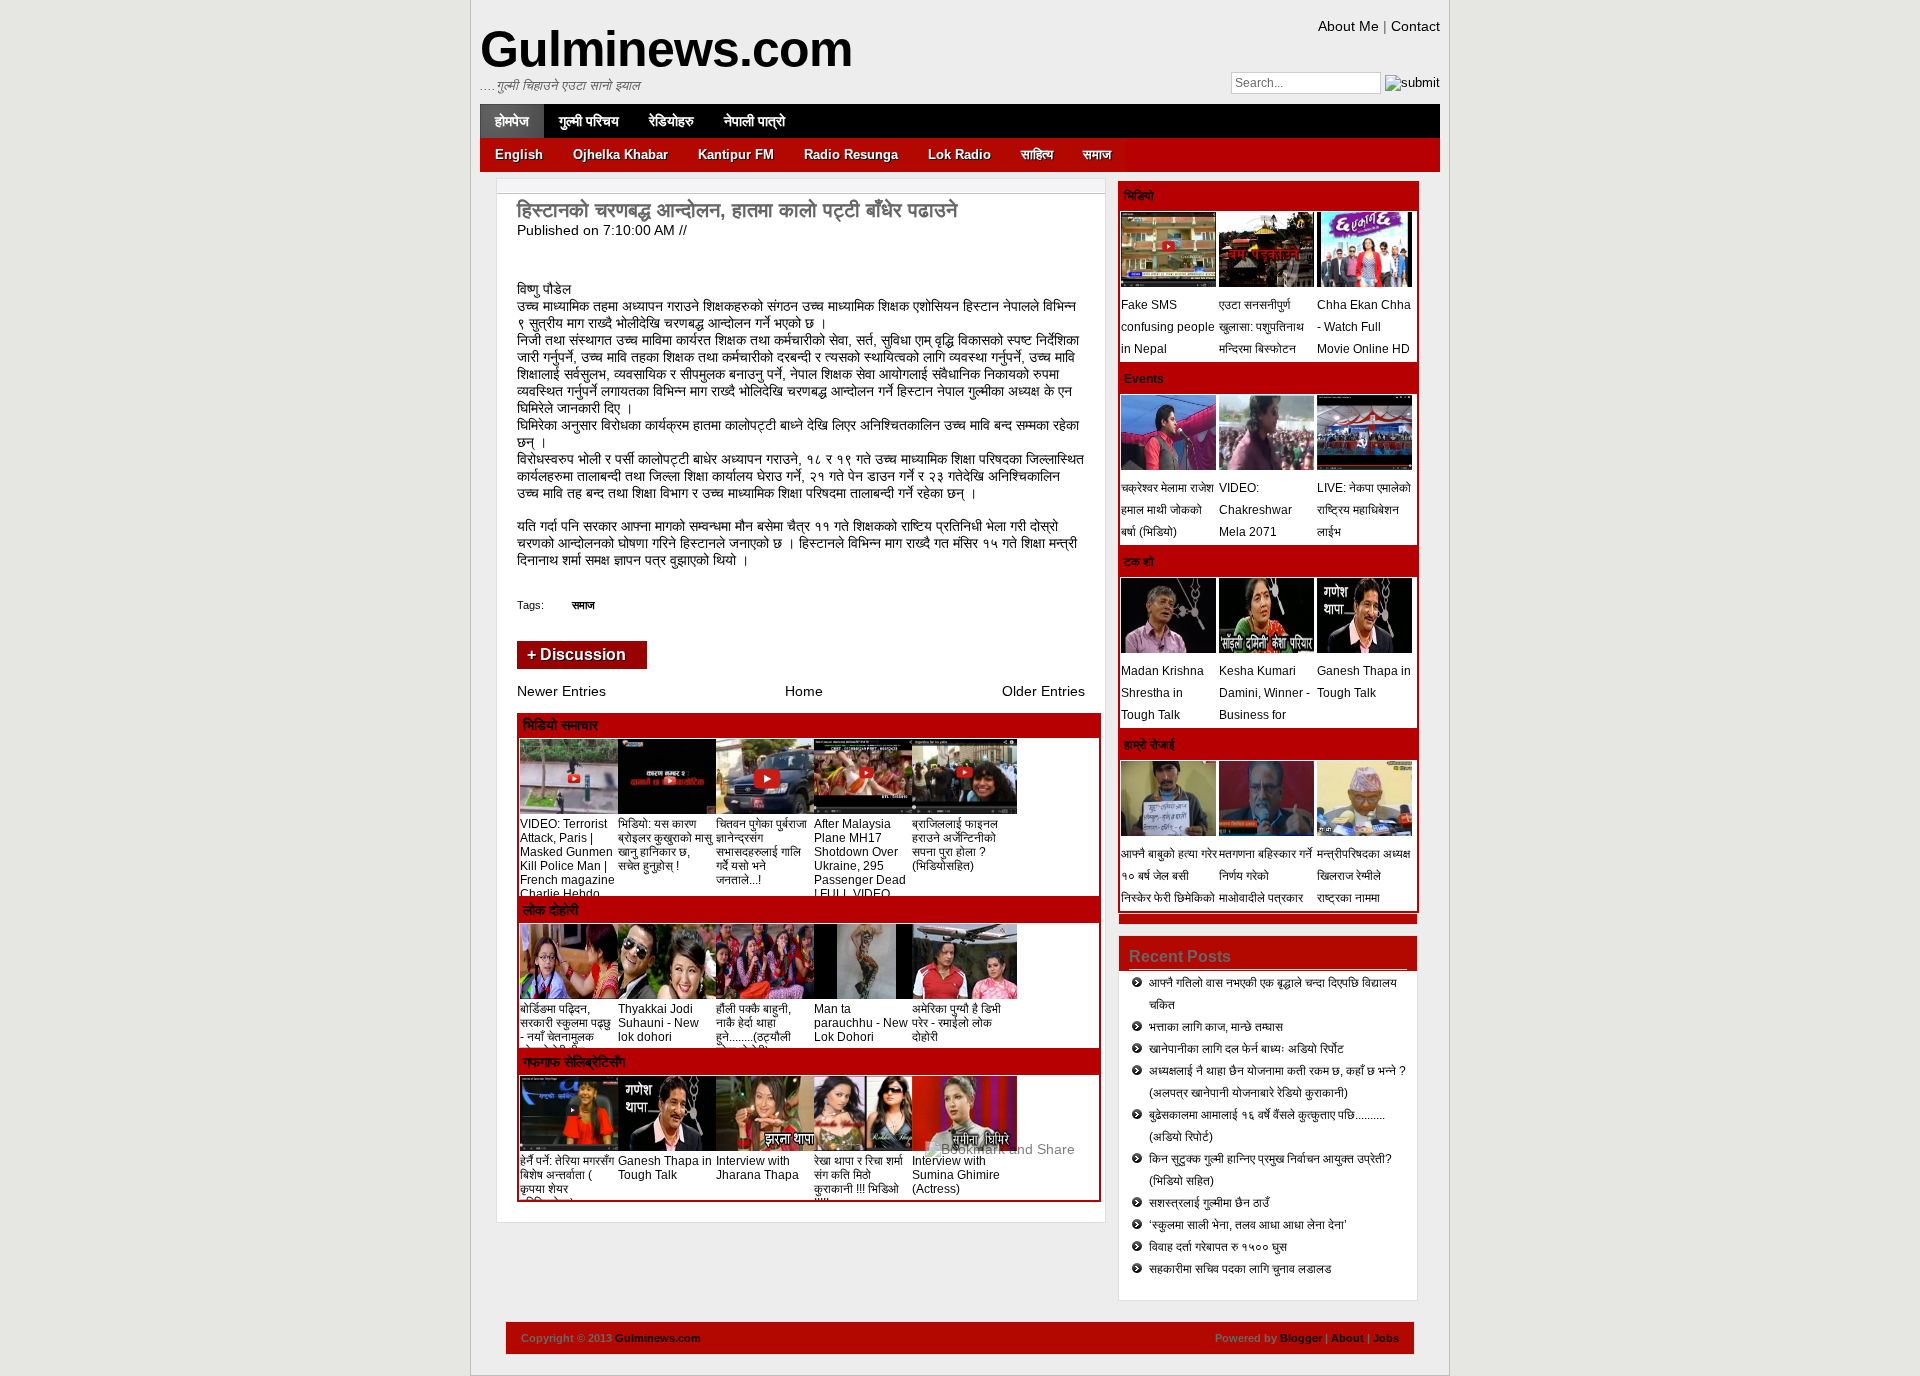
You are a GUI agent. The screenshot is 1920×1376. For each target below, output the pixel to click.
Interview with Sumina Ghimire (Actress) (956, 1175)
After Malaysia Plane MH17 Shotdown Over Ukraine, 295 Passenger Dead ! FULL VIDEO (860, 859)
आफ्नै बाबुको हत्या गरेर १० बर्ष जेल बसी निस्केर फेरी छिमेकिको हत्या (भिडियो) (1169, 887)
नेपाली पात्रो (754, 121)
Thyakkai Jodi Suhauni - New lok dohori (658, 1023)
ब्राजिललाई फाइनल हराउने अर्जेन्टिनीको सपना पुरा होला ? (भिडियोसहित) (955, 845)
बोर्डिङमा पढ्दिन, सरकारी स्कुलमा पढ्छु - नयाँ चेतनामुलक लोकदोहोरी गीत (565, 1030)
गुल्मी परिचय (589, 121)
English (519, 154)
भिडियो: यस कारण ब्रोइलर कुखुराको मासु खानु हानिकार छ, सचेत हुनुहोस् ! (665, 845)
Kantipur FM (736, 154)
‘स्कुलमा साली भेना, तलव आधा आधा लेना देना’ (1248, 1225)
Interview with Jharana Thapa (757, 1168)
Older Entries (1043, 691)
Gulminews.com (666, 49)
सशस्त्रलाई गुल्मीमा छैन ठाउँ (1209, 1203)
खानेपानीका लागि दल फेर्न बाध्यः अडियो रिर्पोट (1246, 1049)
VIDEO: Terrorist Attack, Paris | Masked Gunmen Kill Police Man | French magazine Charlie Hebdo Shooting (567, 866)
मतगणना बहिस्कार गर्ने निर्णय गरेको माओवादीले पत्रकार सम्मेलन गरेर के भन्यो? (1266, 887)
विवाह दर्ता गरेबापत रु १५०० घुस (1218, 1247)
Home (804, 691)
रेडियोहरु (671, 121)
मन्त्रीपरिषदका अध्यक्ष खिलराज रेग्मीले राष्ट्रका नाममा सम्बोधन (1363, 887)
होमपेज (512, 121)
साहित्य (1037, 154)
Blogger (1301, 1338)
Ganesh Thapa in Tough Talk (665, 1168)
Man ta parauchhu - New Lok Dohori (861, 1023)
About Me (1348, 26)
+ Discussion (576, 654)
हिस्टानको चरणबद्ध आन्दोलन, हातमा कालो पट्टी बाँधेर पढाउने (737, 210)
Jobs (1386, 1338)
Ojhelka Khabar (620, 154)
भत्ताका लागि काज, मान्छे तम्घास (1216, 1027)
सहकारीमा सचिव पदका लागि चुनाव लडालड (1240, 1269)
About (1347, 1338)
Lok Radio (959, 154)
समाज (1097, 154)
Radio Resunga (851, 154)
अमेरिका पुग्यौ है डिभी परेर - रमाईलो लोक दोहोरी (956, 1023)
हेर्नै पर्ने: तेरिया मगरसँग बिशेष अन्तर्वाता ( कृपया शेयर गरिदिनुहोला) (567, 1182)
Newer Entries (561, 691)
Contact (1415, 26)
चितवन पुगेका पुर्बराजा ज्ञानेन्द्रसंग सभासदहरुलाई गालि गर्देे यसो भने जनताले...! (761, 852)
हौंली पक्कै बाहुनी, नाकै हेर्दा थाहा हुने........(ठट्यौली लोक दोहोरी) (753, 1030)
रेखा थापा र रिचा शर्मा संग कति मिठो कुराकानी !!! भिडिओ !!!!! (858, 1182)
